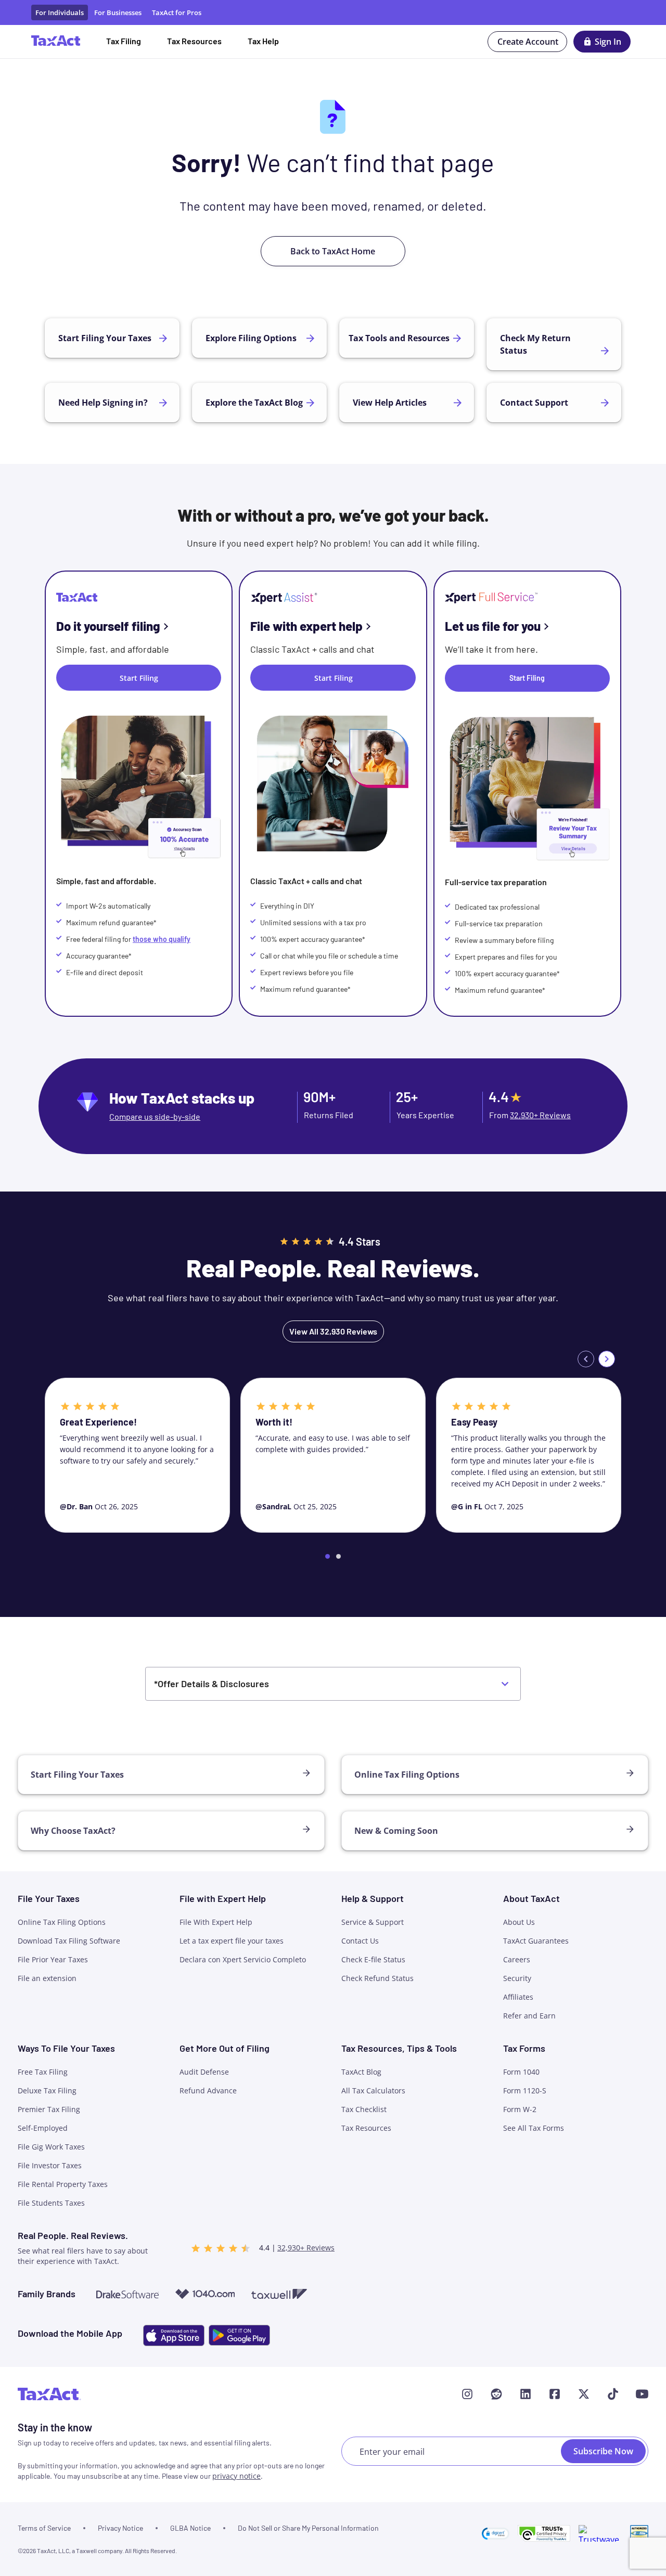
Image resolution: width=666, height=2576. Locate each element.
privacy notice (236, 2476)
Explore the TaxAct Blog (254, 403)
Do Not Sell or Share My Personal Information (308, 2528)
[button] (496, 2533)
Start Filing (527, 678)
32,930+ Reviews (540, 1115)
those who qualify (162, 939)
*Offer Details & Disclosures (212, 1684)
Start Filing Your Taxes (105, 338)
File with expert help (306, 626)
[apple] (174, 2335)
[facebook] (555, 2394)
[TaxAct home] (49, 2394)
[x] (584, 2394)
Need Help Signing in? (103, 403)
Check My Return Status (535, 344)
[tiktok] (613, 2394)
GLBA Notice (190, 2528)
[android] (239, 2335)
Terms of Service (44, 2528)
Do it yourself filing (108, 626)
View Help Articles (390, 403)
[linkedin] (526, 2394)
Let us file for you (493, 626)
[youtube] (642, 2394)
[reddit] (496, 2394)
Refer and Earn (529, 2016)
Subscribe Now (603, 2451)
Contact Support (534, 403)
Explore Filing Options (251, 338)
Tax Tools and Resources (399, 338)
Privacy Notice (120, 2528)
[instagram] (467, 2394)
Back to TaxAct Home (333, 251)
